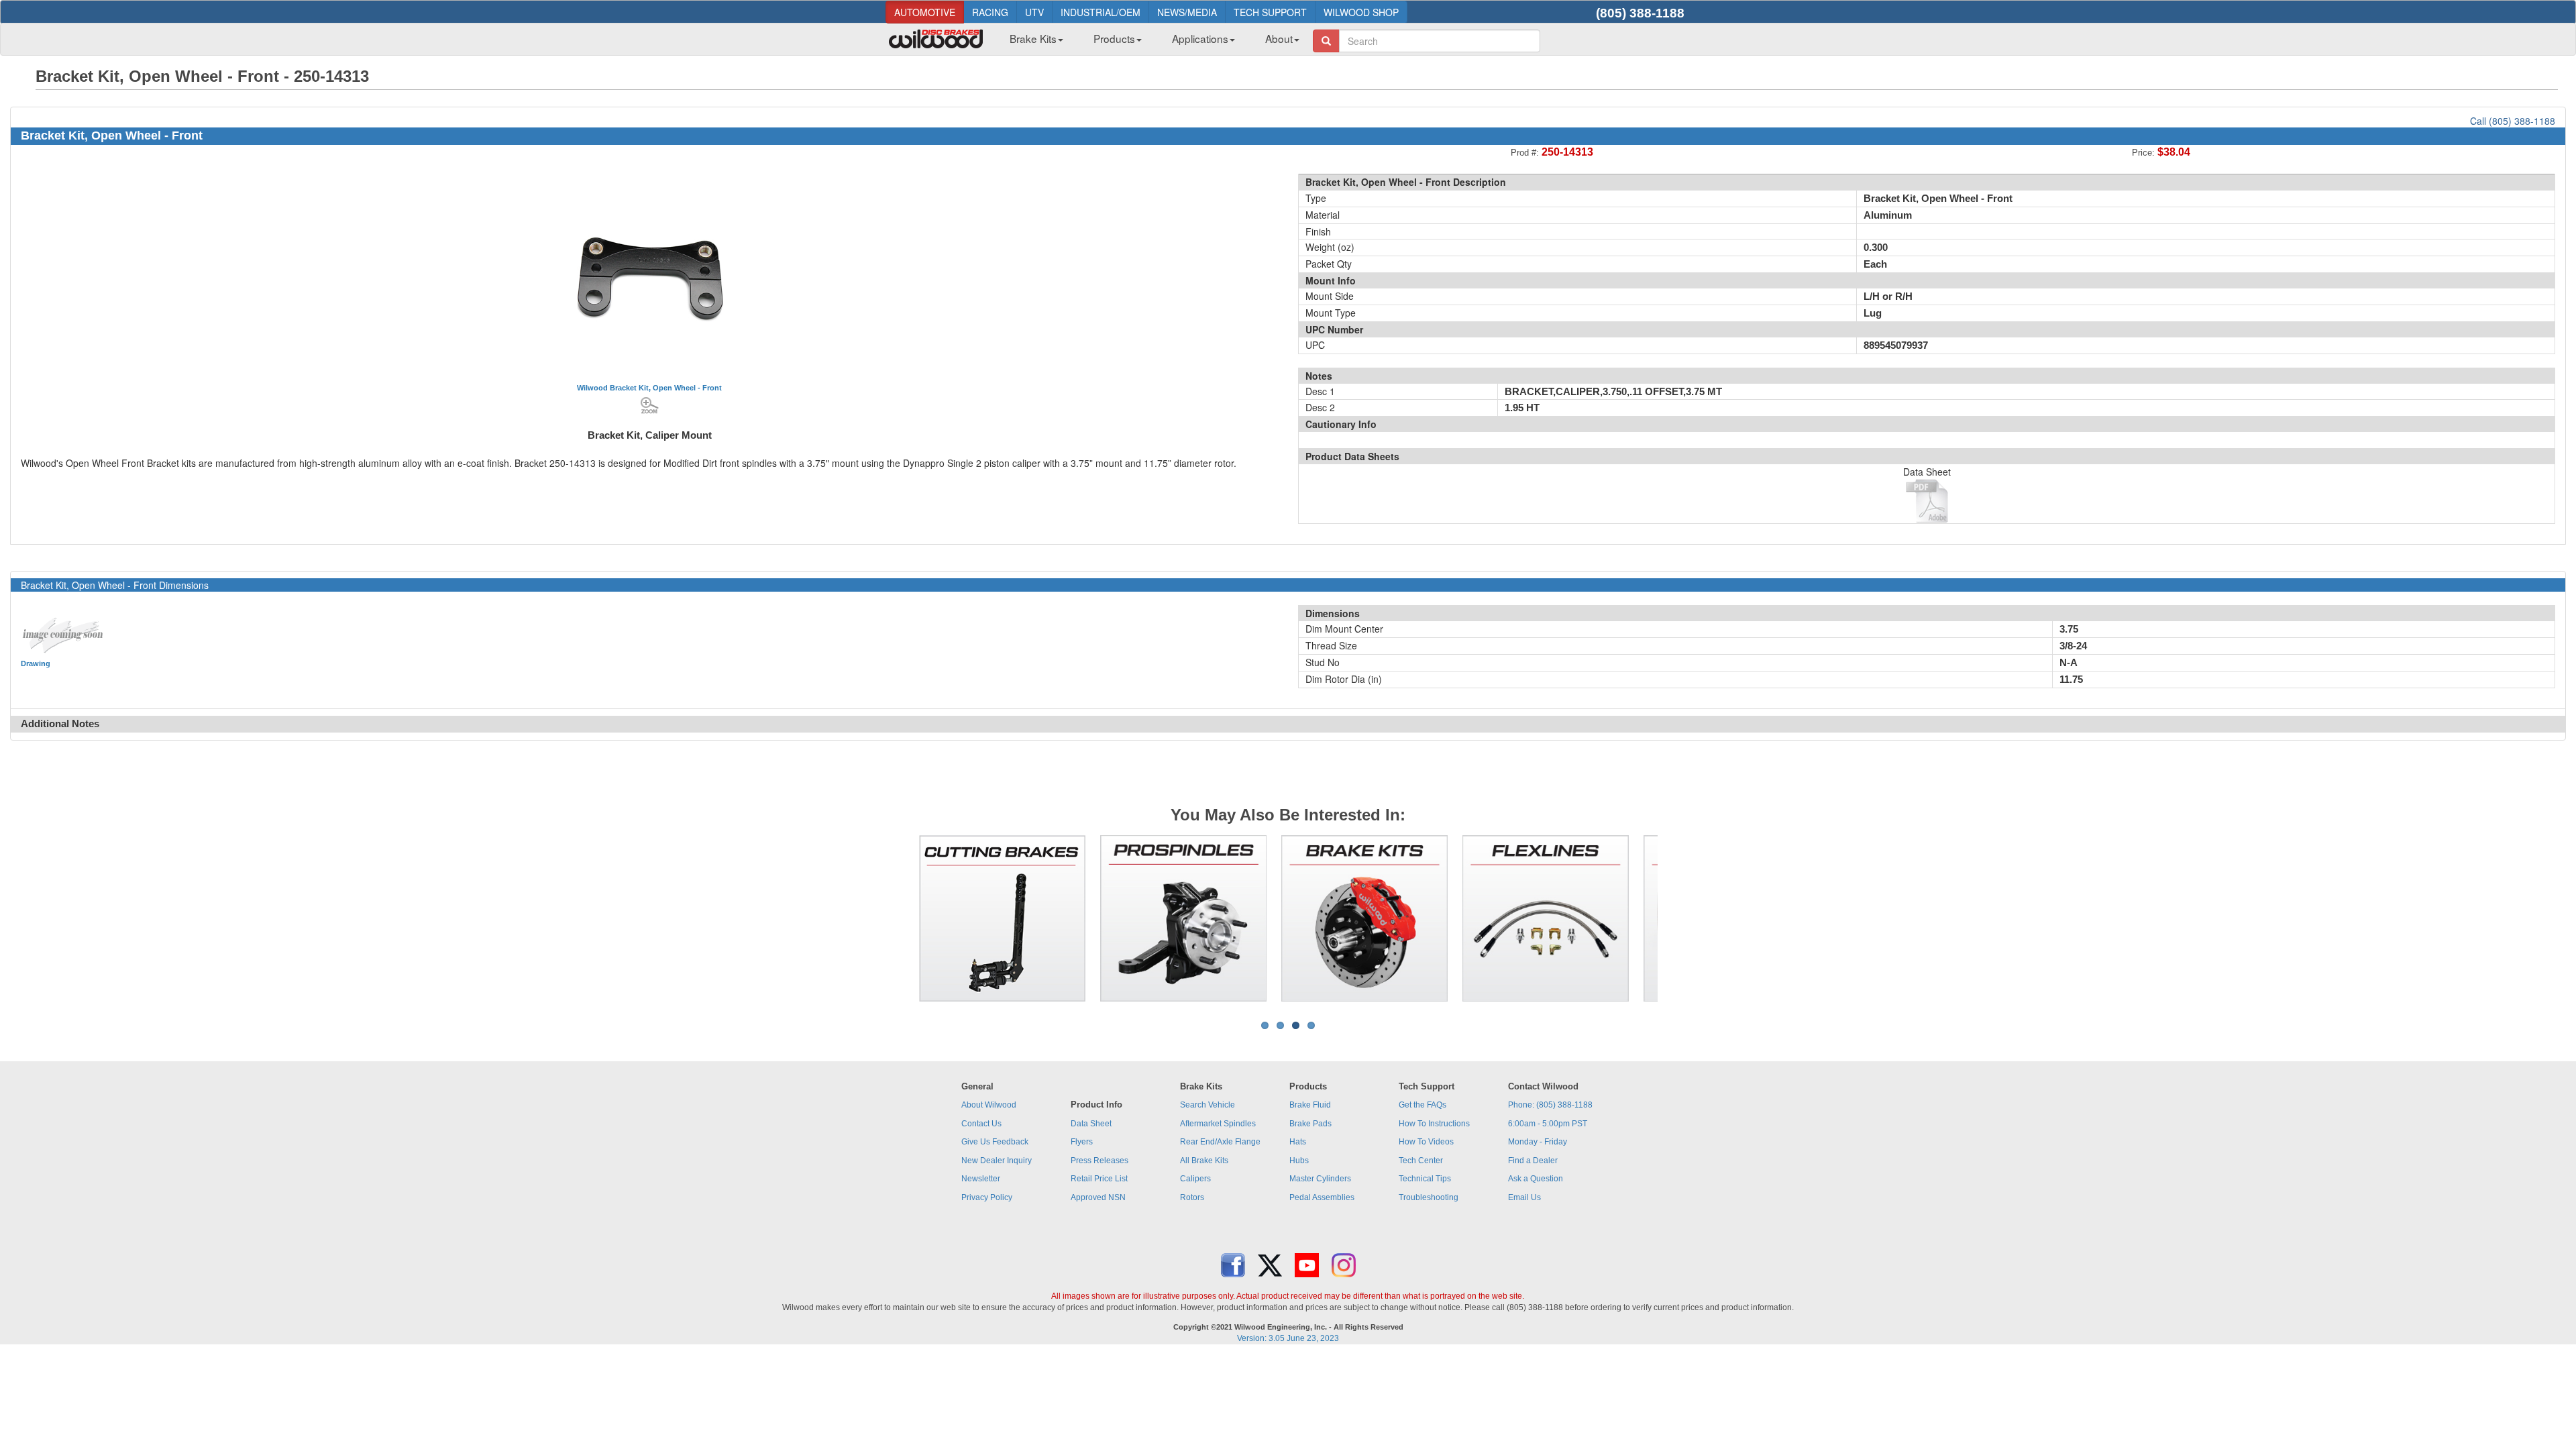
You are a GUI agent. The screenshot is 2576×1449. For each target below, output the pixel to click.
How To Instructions (1434, 1124)
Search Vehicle (1207, 1105)
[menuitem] (1031, 42)
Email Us (1524, 1197)
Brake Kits (1033, 38)
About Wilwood (989, 1105)
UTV (1034, 12)
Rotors (1192, 1197)
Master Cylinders (1320, 1179)
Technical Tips (1425, 1179)
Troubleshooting (1429, 1197)
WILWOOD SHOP (1361, 12)
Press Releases (1099, 1161)
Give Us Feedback (995, 1142)
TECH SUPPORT (1270, 12)
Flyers (1082, 1142)
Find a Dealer (1533, 1161)
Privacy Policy (987, 1197)
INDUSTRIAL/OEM (1101, 12)
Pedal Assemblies (1322, 1197)
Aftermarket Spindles (1218, 1124)
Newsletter (981, 1179)
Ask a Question (1536, 1179)
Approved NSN (1098, 1197)
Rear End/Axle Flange (1220, 1142)
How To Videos (1426, 1142)
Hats (1298, 1142)
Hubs (1299, 1161)
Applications (1200, 38)
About (1279, 38)
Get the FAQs (1423, 1105)
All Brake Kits (1204, 1161)
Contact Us (981, 1124)
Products (1114, 38)
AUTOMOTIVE (925, 12)
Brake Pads (1310, 1124)
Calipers (1195, 1179)
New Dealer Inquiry (997, 1161)
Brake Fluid (1310, 1105)
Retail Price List (1099, 1179)
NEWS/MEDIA (1187, 12)
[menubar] (1149, 42)
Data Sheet (1091, 1124)
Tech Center (1421, 1161)
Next (1678, 918)
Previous (898, 918)
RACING (990, 12)
